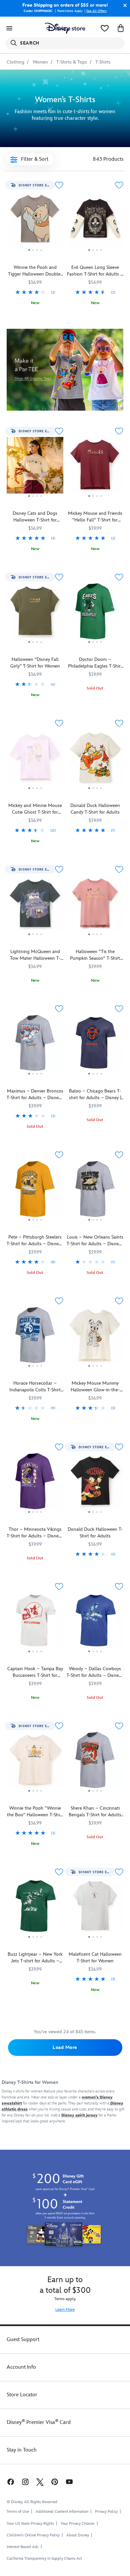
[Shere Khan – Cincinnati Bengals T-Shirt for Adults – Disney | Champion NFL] (95, 1763)
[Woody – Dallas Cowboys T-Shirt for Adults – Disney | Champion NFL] (95, 1623)
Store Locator (22, 2395)
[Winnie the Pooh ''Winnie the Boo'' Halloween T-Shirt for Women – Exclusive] (35, 1763)
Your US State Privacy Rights (30, 2524)
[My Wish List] (105, 28)
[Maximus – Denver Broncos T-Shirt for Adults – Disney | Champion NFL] (35, 1045)
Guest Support (23, 2340)
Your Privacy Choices (78, 2524)
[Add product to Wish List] (59, 185)
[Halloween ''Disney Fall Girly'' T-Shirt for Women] (35, 614)
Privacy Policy (106, 2512)
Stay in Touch (22, 2450)
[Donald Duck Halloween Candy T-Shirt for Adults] (95, 760)
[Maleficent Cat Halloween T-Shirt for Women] (95, 1909)
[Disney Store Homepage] (65, 28)
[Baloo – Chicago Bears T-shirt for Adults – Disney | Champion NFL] (95, 1045)
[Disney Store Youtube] (69, 2481)
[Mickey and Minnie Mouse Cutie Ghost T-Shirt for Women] (35, 760)
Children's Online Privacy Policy (33, 2535)
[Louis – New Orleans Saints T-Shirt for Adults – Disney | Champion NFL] (95, 1191)
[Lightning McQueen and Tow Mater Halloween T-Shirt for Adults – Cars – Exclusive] (35, 906)
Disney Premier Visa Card (39, 2422)
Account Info (21, 2367)
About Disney (78, 2535)
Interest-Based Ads (23, 2547)
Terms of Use (18, 2512)
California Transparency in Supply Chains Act (44, 2559)
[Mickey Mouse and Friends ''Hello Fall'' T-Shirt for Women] (95, 468)
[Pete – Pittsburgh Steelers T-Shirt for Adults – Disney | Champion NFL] (35, 1191)
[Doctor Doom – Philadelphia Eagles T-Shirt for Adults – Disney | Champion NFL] (95, 614)
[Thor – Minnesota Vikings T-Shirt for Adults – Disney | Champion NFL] (35, 1484)
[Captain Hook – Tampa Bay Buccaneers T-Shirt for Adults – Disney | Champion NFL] (35, 1623)
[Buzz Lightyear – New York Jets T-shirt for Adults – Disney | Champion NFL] (35, 1909)
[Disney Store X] (40, 2481)
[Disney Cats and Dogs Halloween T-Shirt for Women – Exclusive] (35, 468)
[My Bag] (121, 28)
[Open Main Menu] (9, 28)
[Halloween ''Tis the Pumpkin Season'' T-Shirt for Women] (95, 906)
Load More (65, 2047)
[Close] (123, 5)
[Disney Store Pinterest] (55, 2481)
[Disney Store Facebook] (10, 2481)
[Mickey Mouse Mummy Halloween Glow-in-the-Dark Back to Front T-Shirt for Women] (95, 1338)
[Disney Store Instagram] (25, 2481)
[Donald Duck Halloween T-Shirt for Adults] (95, 1484)
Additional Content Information (62, 2512)
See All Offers (96, 11)
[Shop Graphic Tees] (65, 370)
